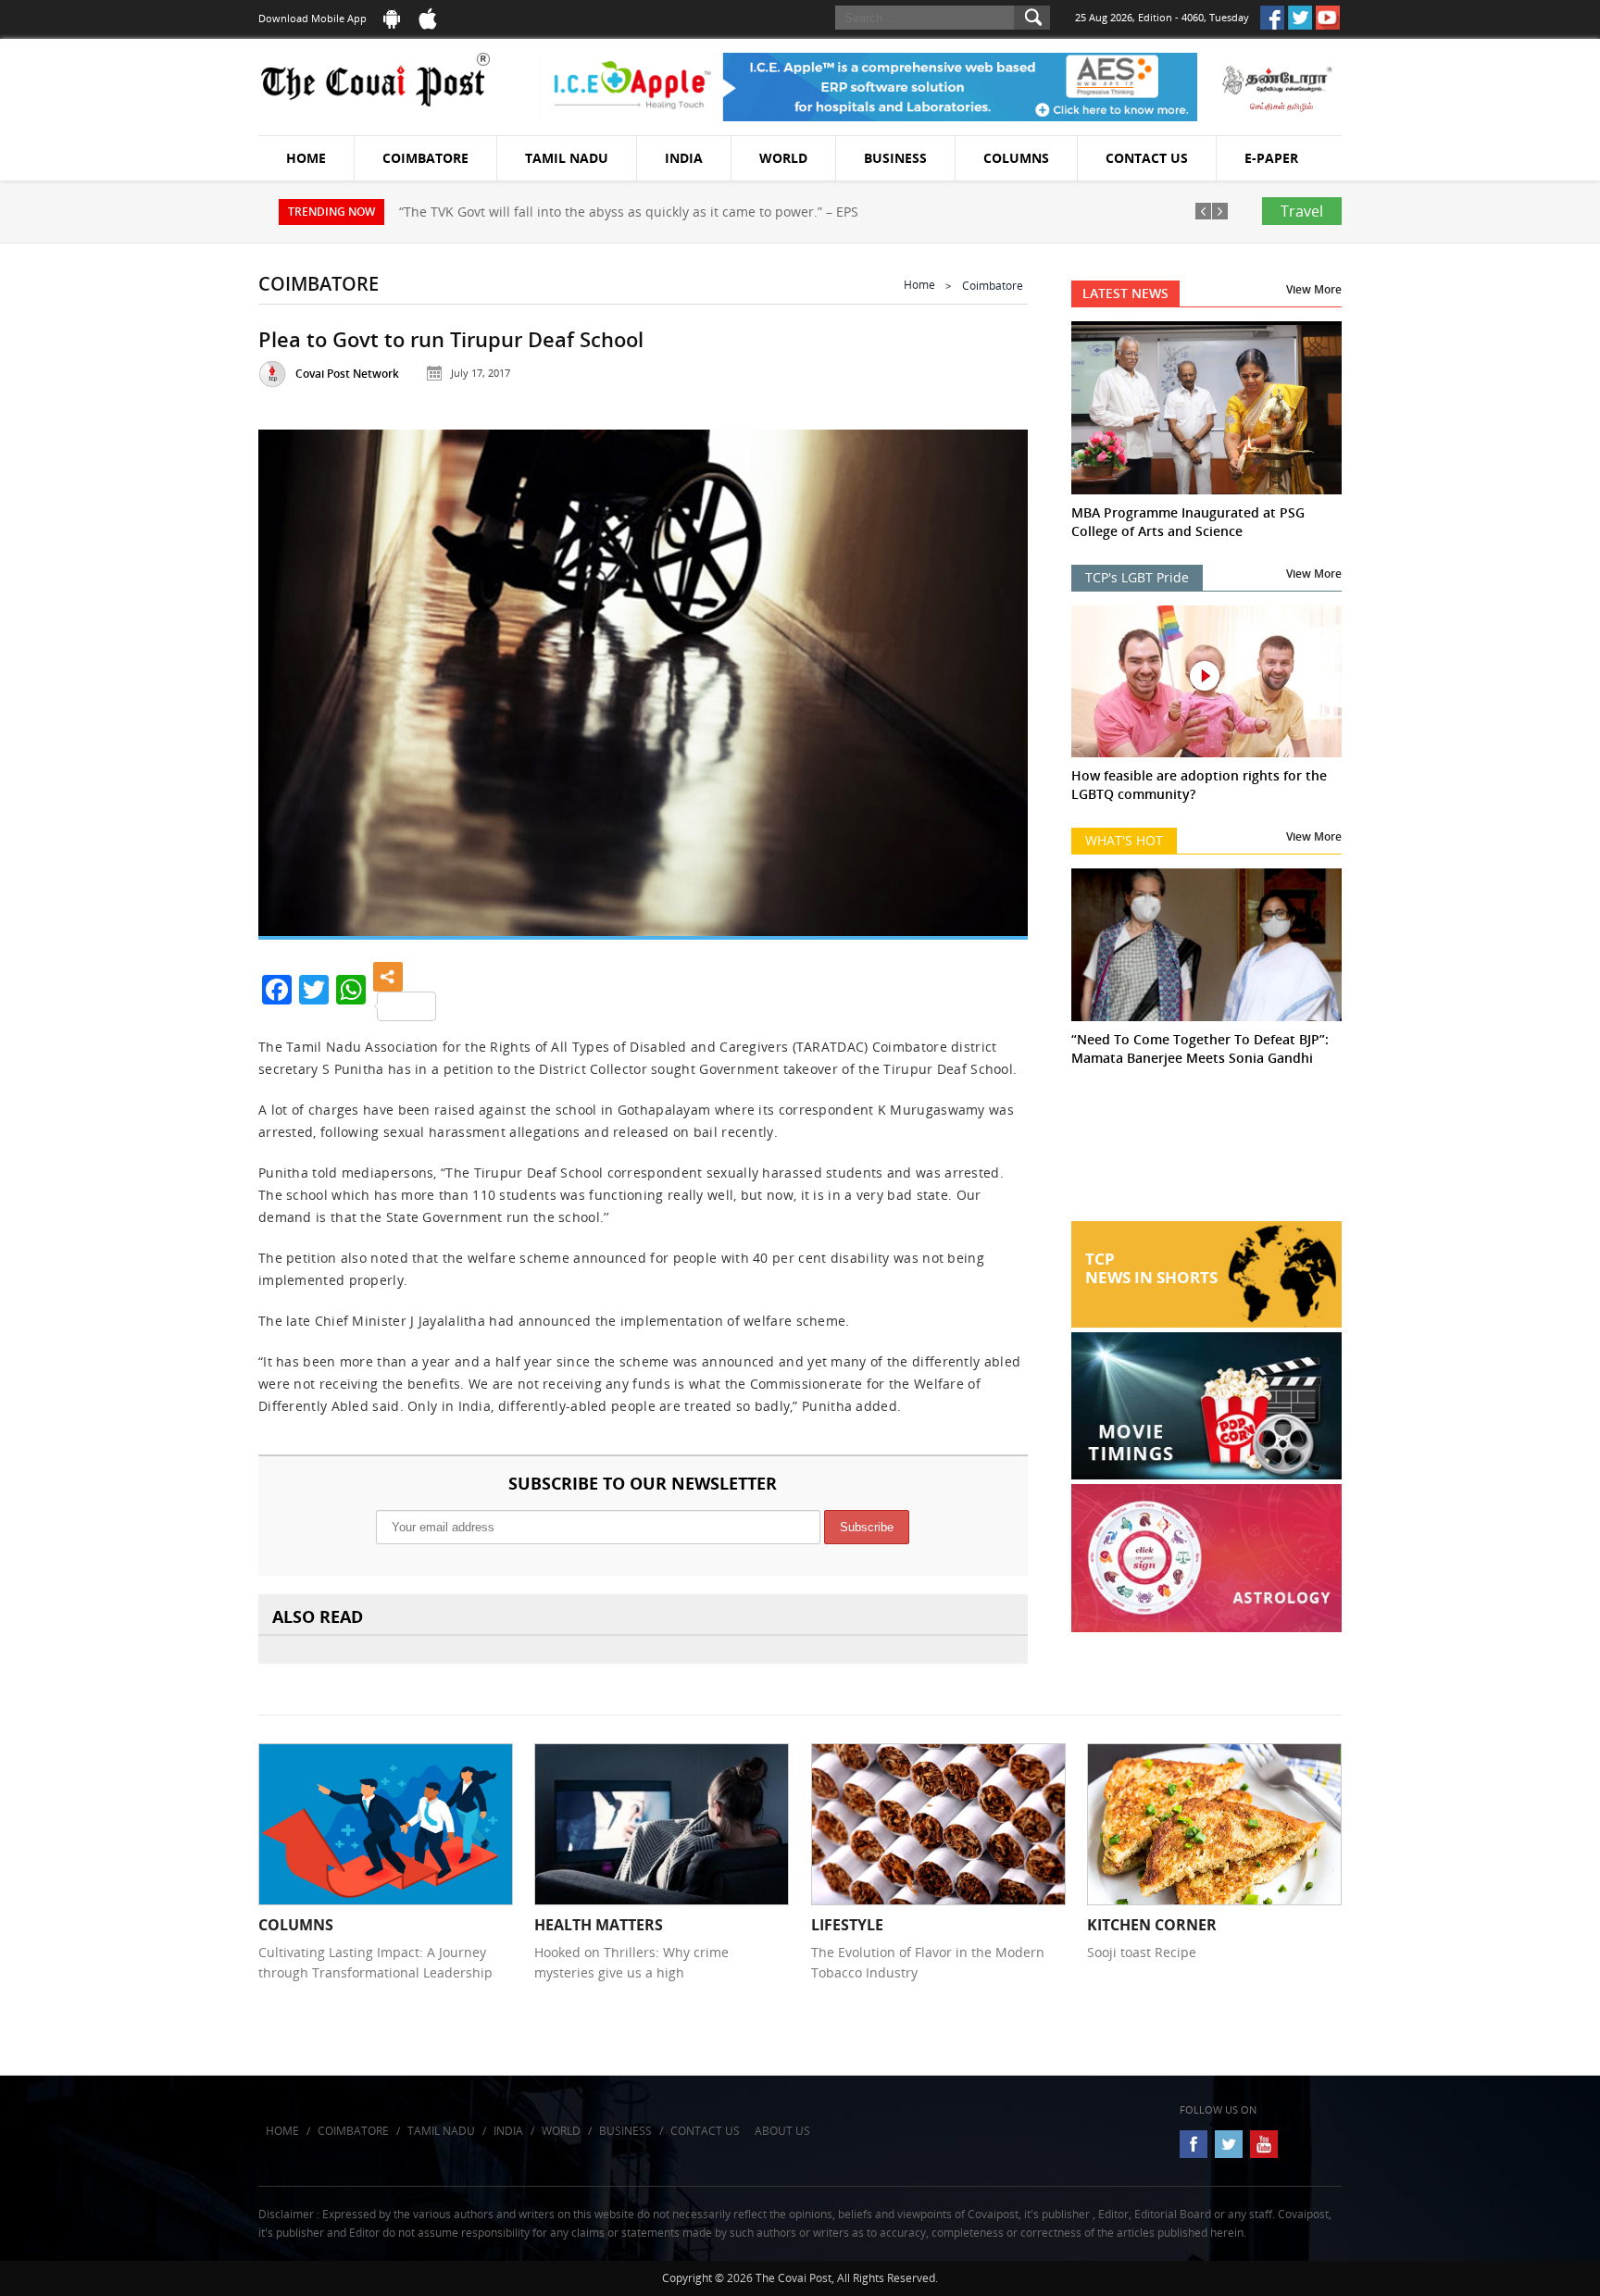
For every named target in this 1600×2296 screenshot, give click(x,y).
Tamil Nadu (567, 158)
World (783, 158)
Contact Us (1147, 158)
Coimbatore (425, 158)
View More (1314, 289)
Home (306, 158)
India (684, 158)
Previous (295, 675)
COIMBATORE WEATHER (1207, 1152)
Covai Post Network (347, 374)
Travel (1302, 211)
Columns (1016, 158)
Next (991, 675)
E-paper (1271, 158)
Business (895, 158)
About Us (782, 2131)
